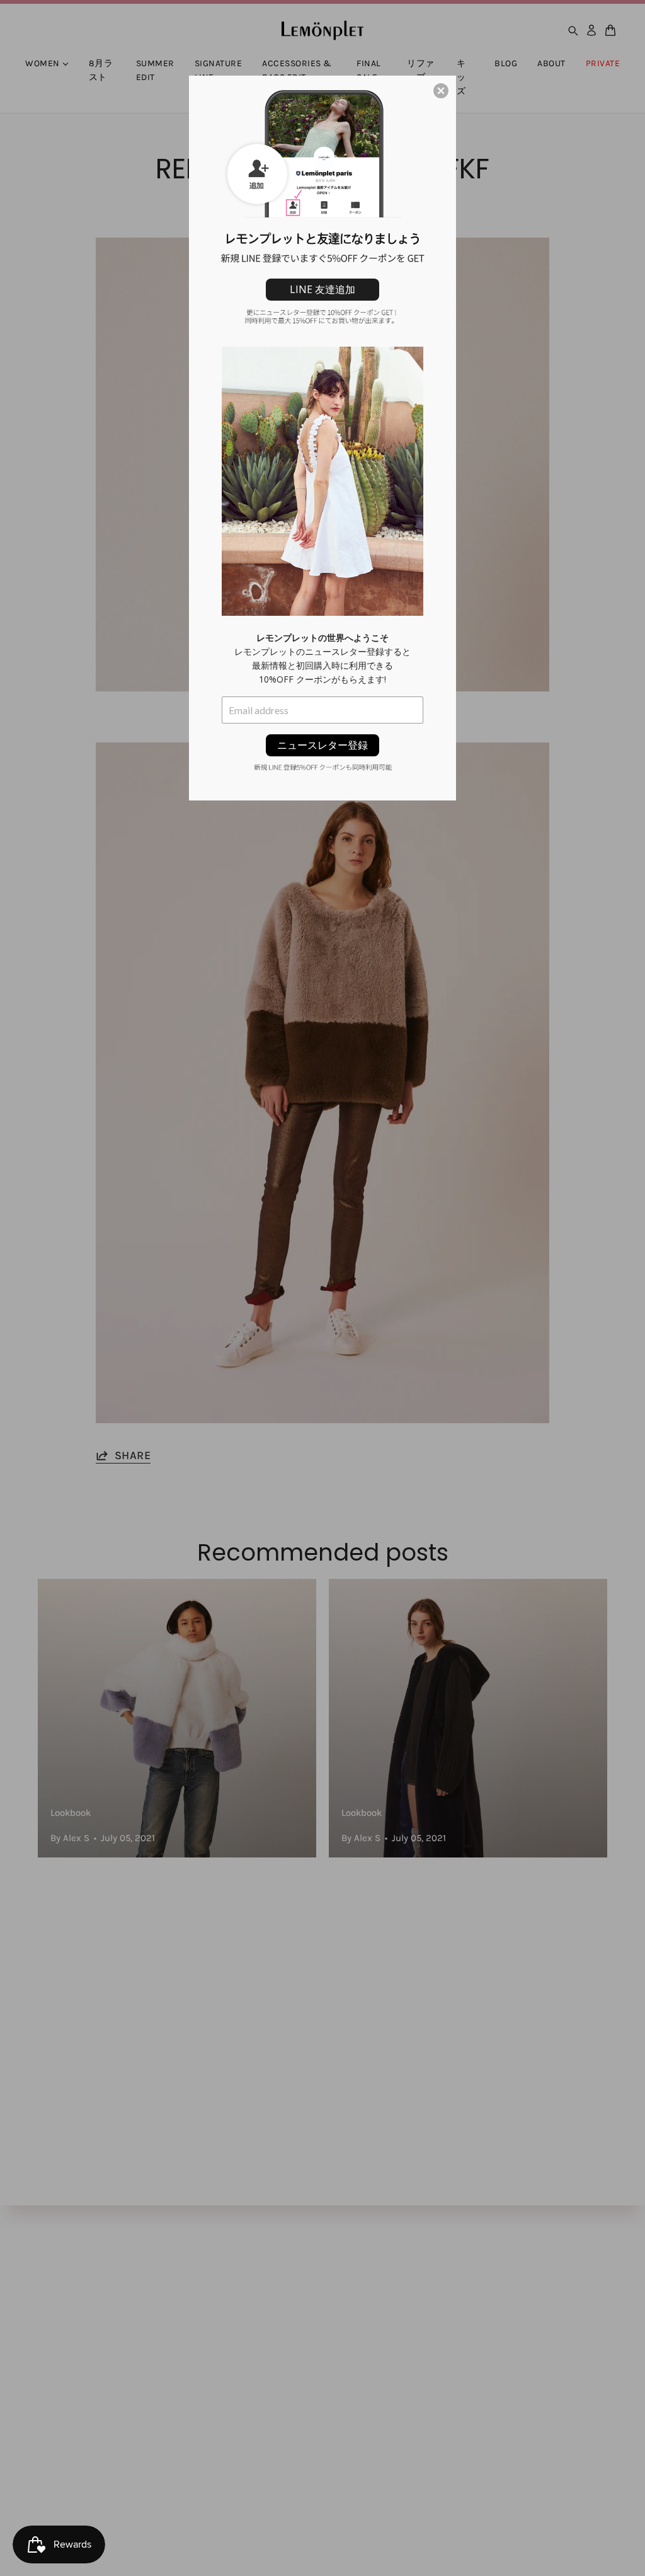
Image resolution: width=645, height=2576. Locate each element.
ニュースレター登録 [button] (322, 745)
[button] (441, 91)
